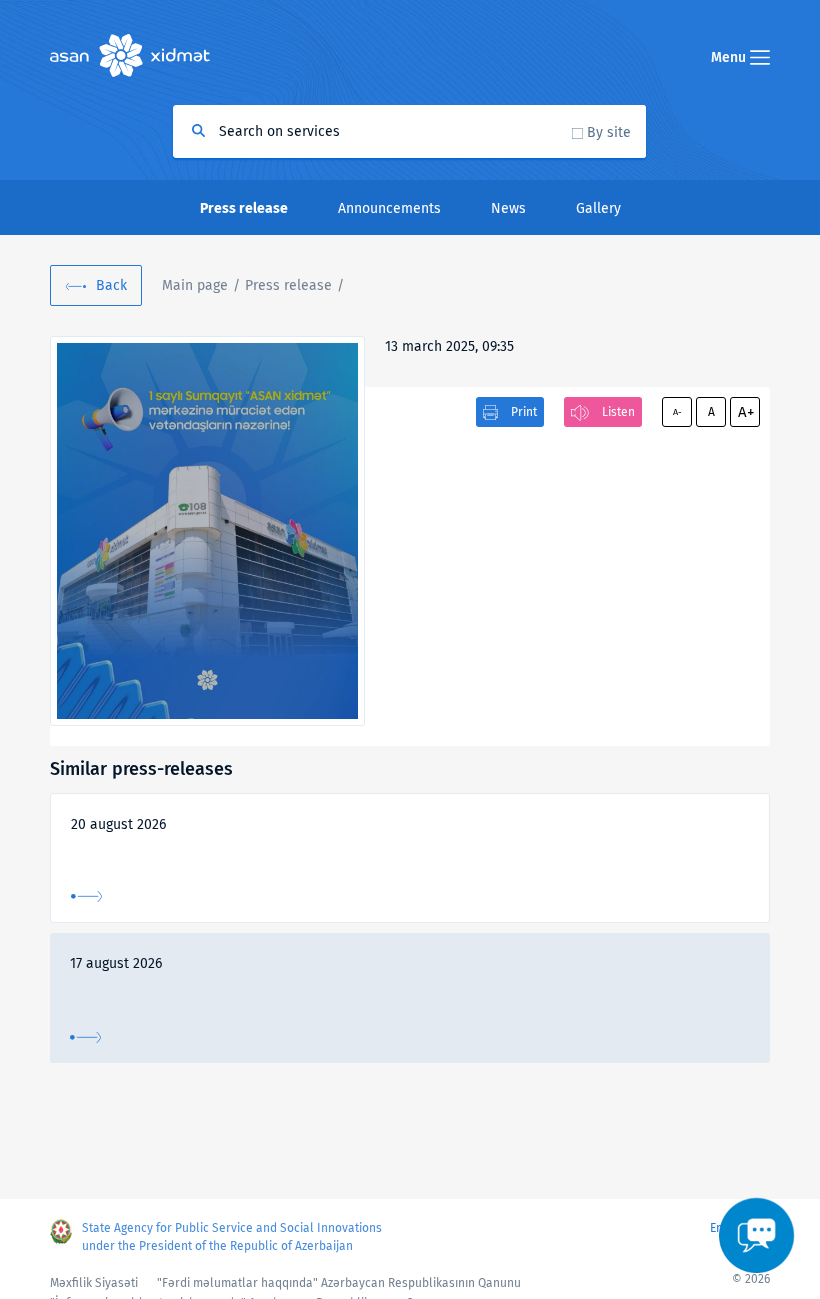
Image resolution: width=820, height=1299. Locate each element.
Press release (288, 285)
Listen (618, 412)
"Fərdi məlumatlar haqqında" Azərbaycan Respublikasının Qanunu (339, 1283)
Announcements (389, 208)
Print (524, 412)
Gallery (598, 208)
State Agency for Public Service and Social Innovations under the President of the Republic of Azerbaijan (232, 1237)
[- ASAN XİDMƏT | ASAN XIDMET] (207, 531)
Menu (730, 57)
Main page (195, 285)
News (508, 208)
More (86, 896)
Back (111, 285)
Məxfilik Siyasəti (94, 1283)
